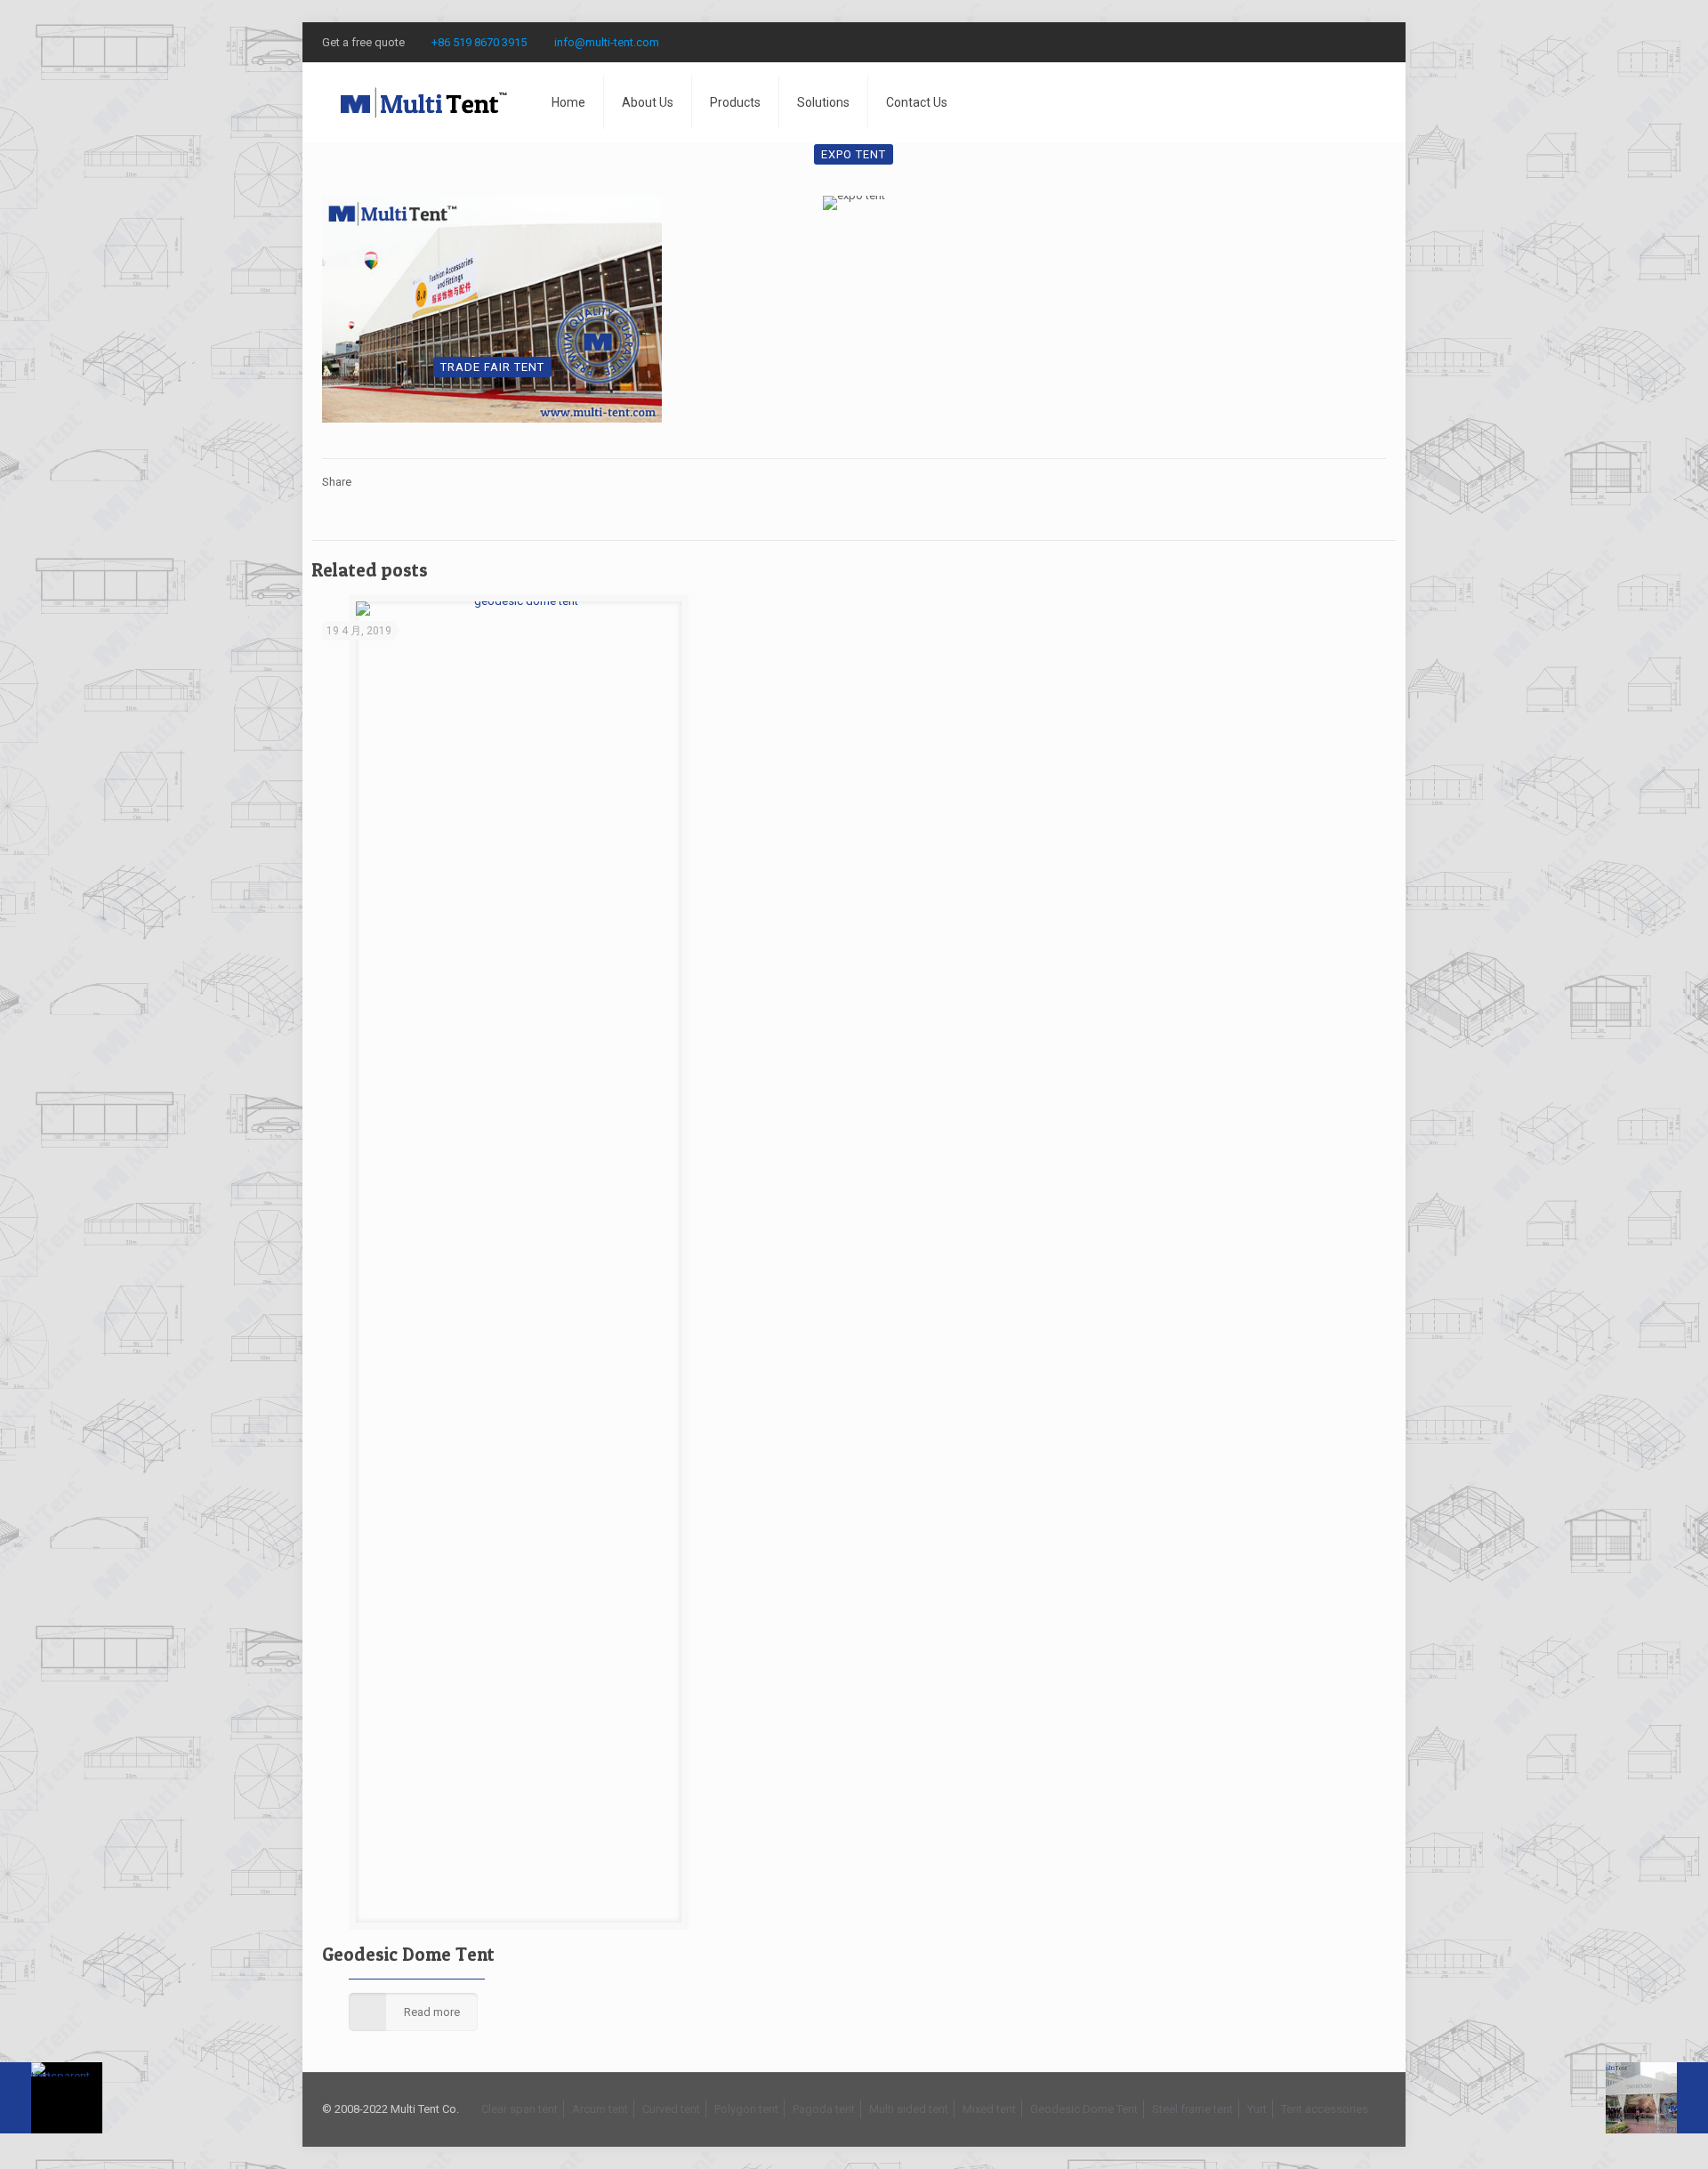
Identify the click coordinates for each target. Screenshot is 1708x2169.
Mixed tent (989, 2109)
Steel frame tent (1192, 2109)
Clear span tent (520, 2109)
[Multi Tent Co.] (423, 102)
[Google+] (1329, 42)
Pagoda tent (824, 2109)
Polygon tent (746, 2109)
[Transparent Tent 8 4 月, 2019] (51, 2098)
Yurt (1257, 2109)
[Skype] (1281, 42)
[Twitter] (1353, 42)
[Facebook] (1305, 42)
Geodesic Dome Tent (408, 1954)
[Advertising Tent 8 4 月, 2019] (1657, 2098)
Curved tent (671, 2109)
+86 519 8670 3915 (479, 42)
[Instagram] (1377, 42)
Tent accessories (1325, 2109)
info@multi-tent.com (607, 42)
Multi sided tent (909, 2109)
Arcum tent (600, 2109)
